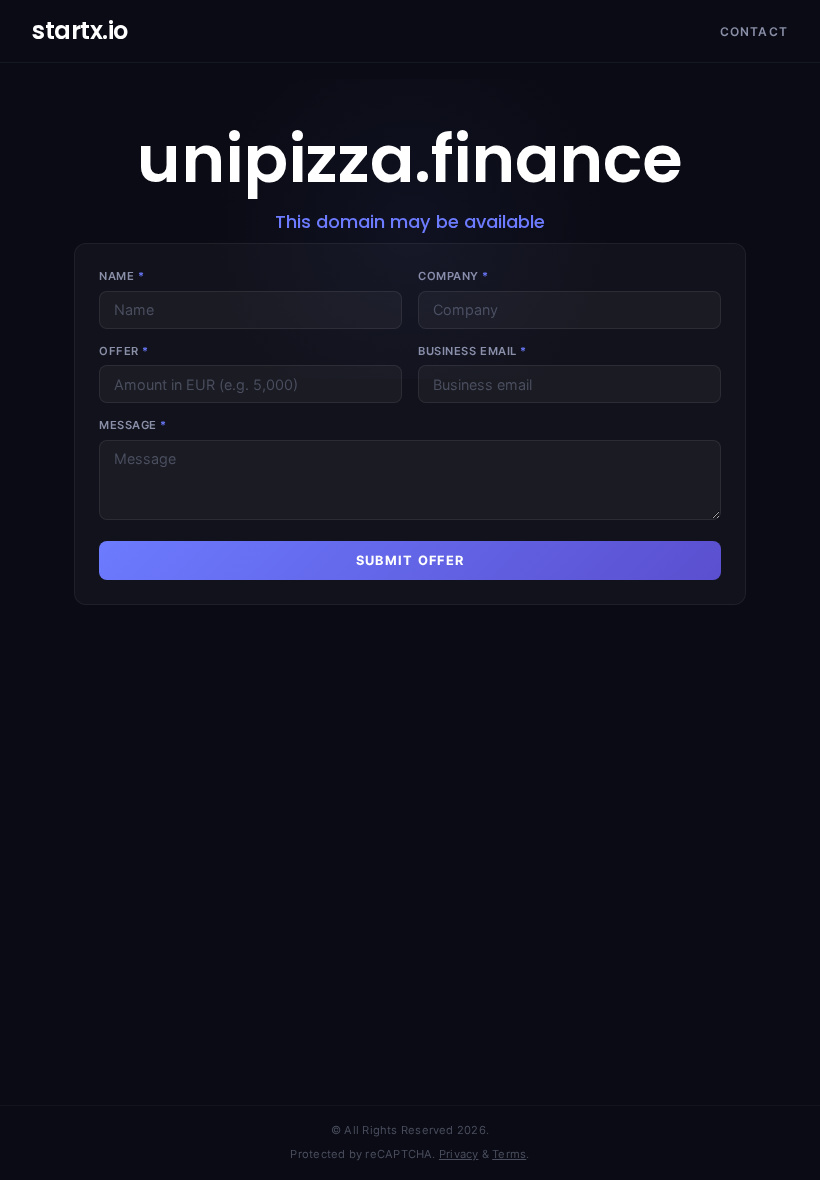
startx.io (80, 30)
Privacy (459, 1154)
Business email (472, 351)
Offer (124, 351)
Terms (509, 1154)
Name (121, 276)
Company (453, 276)
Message (133, 425)
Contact (754, 31)
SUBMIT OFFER (410, 560)
